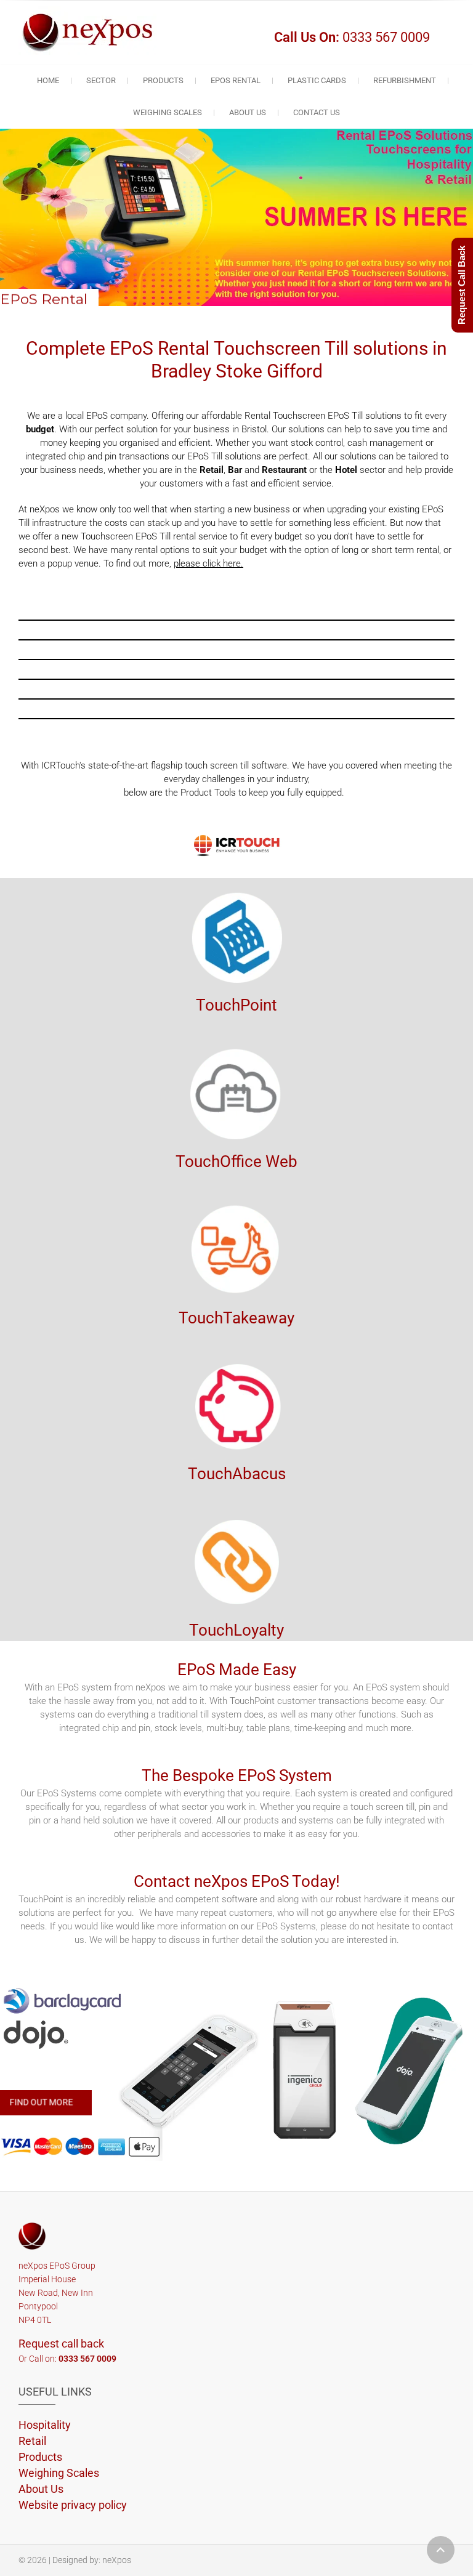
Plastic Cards (317, 80)
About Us (248, 112)
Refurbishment (405, 80)
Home (48, 80)
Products (163, 80)
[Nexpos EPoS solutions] (91, 30)
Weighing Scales (168, 112)
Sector (101, 80)
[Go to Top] (441, 2550)
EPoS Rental (236, 80)
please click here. (208, 563)
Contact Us (317, 112)
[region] (236, 2072)
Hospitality (45, 2425)
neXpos (117, 2560)
